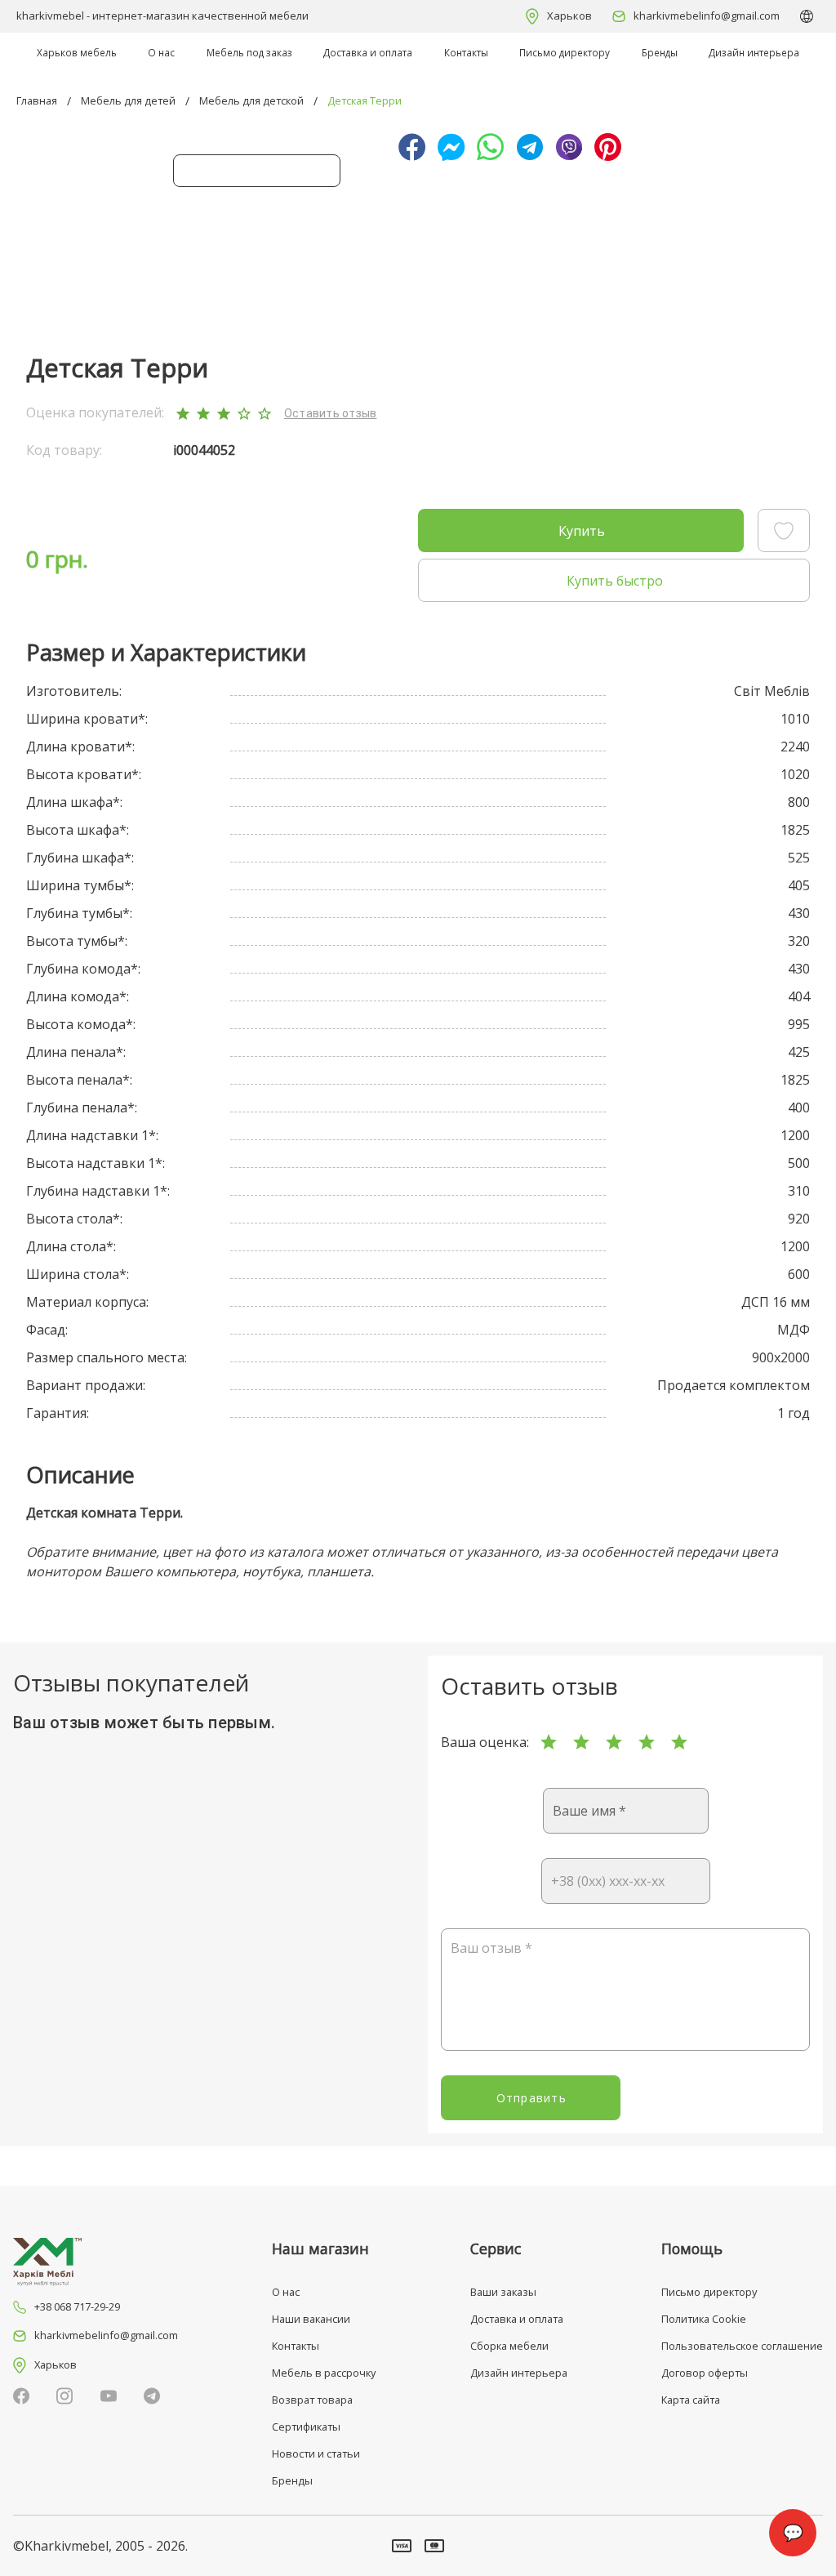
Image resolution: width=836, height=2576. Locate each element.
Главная (37, 100)
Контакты (466, 52)
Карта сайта (691, 2400)
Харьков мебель (77, 52)
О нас (161, 52)
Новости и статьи (316, 2453)
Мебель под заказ (249, 52)
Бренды (660, 52)
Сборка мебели (509, 2346)
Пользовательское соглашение (742, 2346)
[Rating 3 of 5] (614, 1742)
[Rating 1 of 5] (549, 1742)
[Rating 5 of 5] (679, 1742)
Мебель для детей (128, 100)
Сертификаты (306, 2427)
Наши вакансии (311, 2319)
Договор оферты (705, 2373)
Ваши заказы (503, 2292)
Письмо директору (565, 52)
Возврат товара (312, 2400)
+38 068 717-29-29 (77, 2306)
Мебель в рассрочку (324, 2373)
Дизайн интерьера (754, 52)
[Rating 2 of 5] (581, 1742)
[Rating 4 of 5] (647, 1742)
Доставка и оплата (368, 52)
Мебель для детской (251, 100)
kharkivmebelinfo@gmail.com (707, 16)
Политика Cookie (704, 2319)
